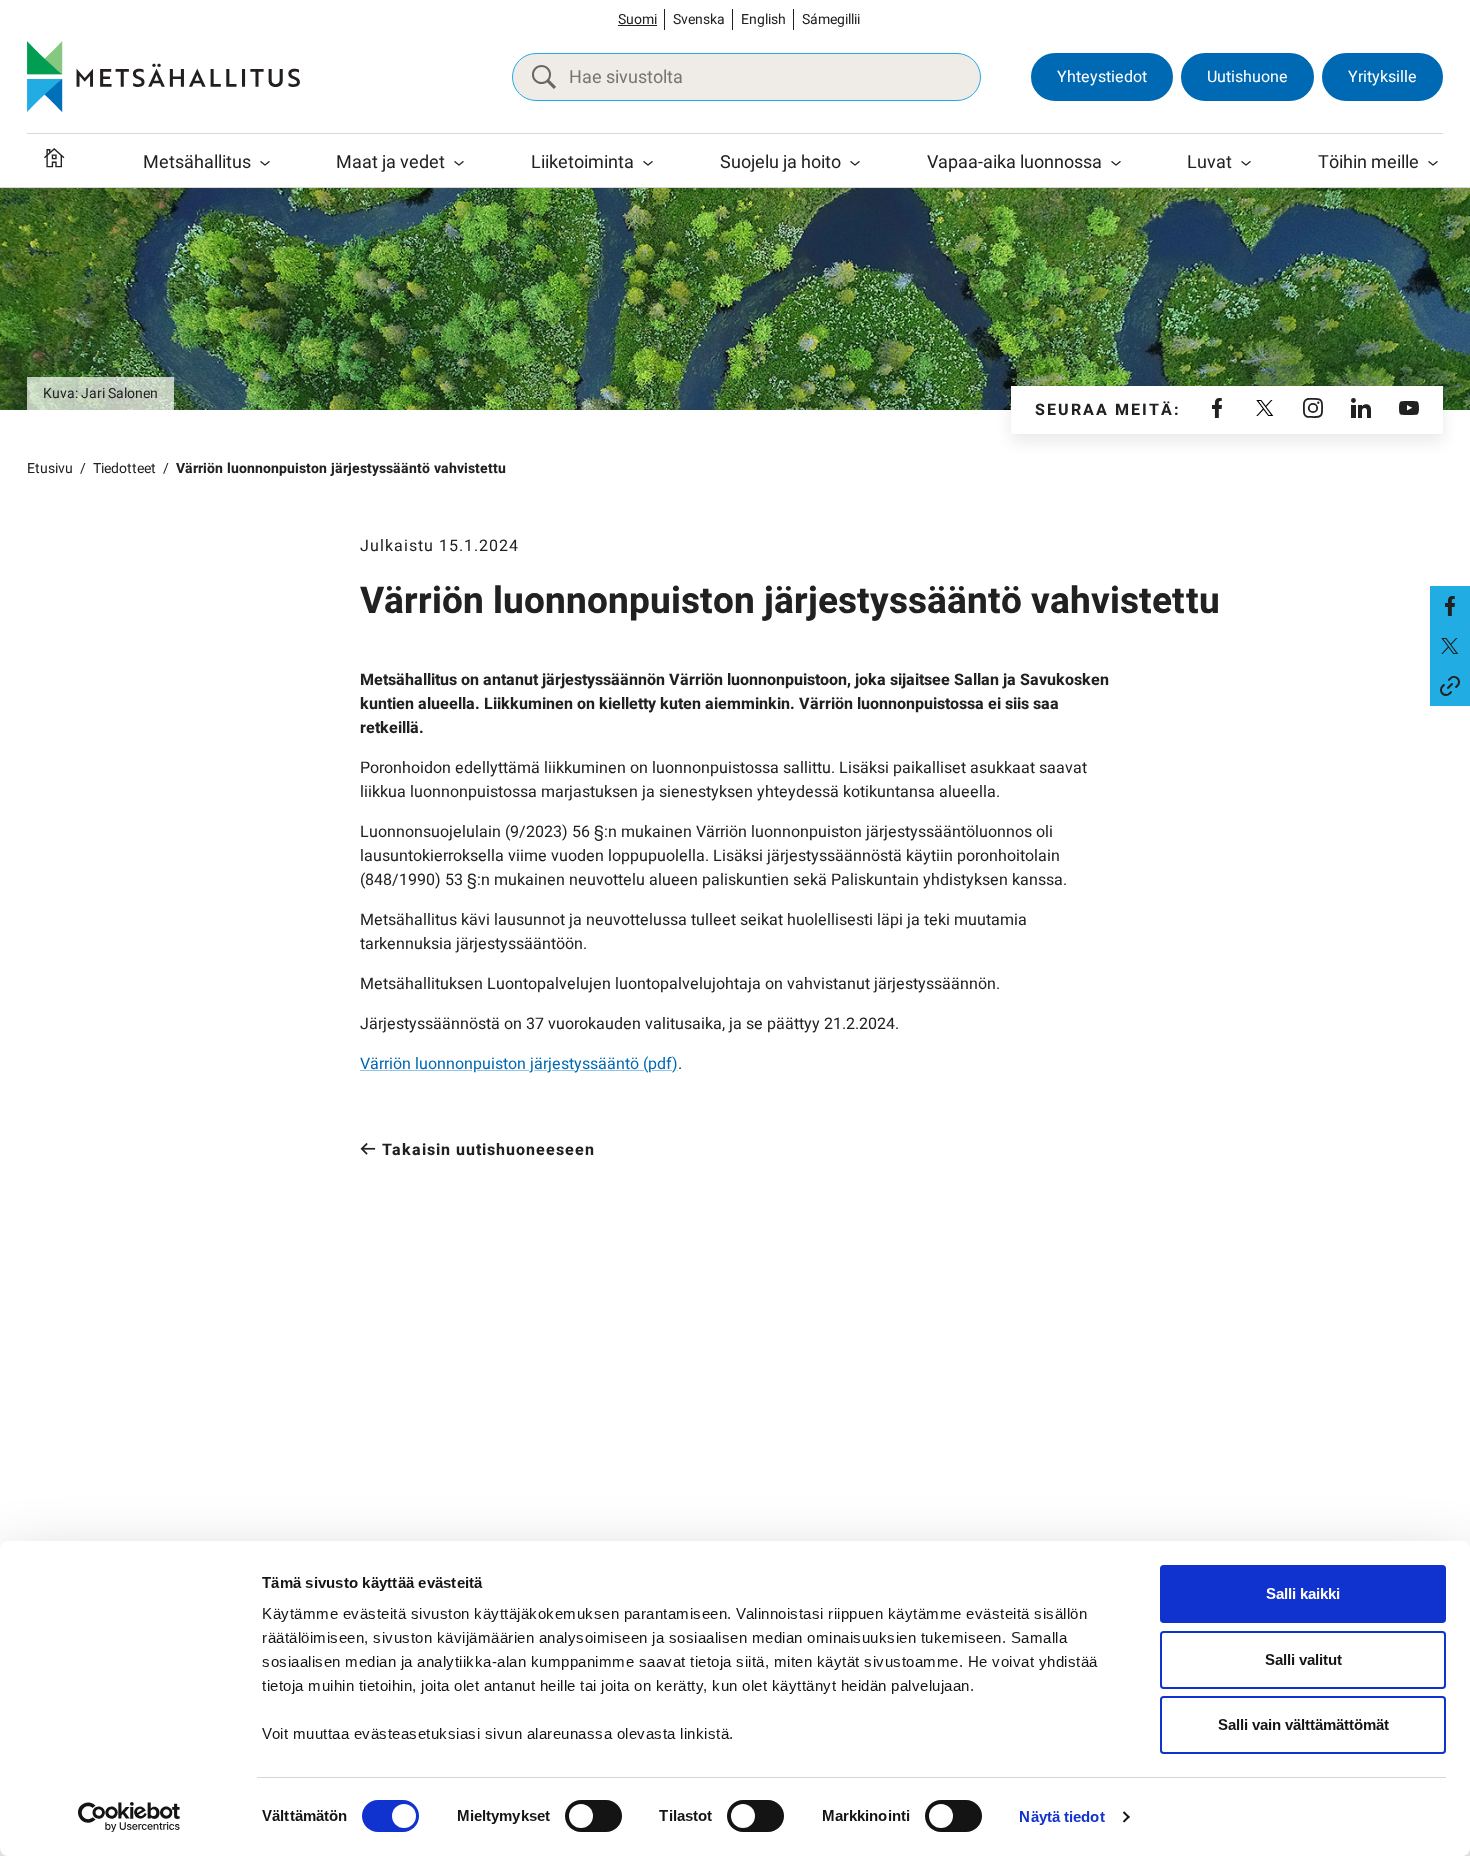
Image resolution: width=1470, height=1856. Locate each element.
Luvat (1209, 162)
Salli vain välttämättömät (1303, 1724)
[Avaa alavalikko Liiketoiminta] (648, 163)
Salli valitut (1303, 1659)
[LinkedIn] (1361, 410)
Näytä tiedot (1061, 1816)
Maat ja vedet (390, 162)
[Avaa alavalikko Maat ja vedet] (459, 163)
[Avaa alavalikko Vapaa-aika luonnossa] (1116, 163)
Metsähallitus (197, 162)
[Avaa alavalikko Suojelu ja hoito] (855, 163)
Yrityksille (1382, 77)
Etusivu (50, 468)
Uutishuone (1247, 77)
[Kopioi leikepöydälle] (1450, 686)
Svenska (699, 19)
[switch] (593, 1816)
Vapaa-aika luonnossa (1014, 162)
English (763, 19)
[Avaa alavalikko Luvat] (1246, 163)
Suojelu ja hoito (780, 162)
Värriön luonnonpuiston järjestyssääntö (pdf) (519, 1064)
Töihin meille (1368, 162)
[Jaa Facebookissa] (1450, 606)
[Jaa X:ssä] (1450, 646)
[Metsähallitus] (163, 77)
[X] (1265, 410)
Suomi (637, 19)
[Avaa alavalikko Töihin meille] (1433, 163)
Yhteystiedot (1102, 77)
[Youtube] (1409, 410)
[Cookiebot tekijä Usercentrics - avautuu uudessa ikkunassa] (129, 1817)
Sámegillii (831, 19)
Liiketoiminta (582, 162)
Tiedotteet (124, 468)
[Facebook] (1217, 410)
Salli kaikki (1303, 1593)
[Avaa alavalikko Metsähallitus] (265, 163)
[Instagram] (1313, 410)
